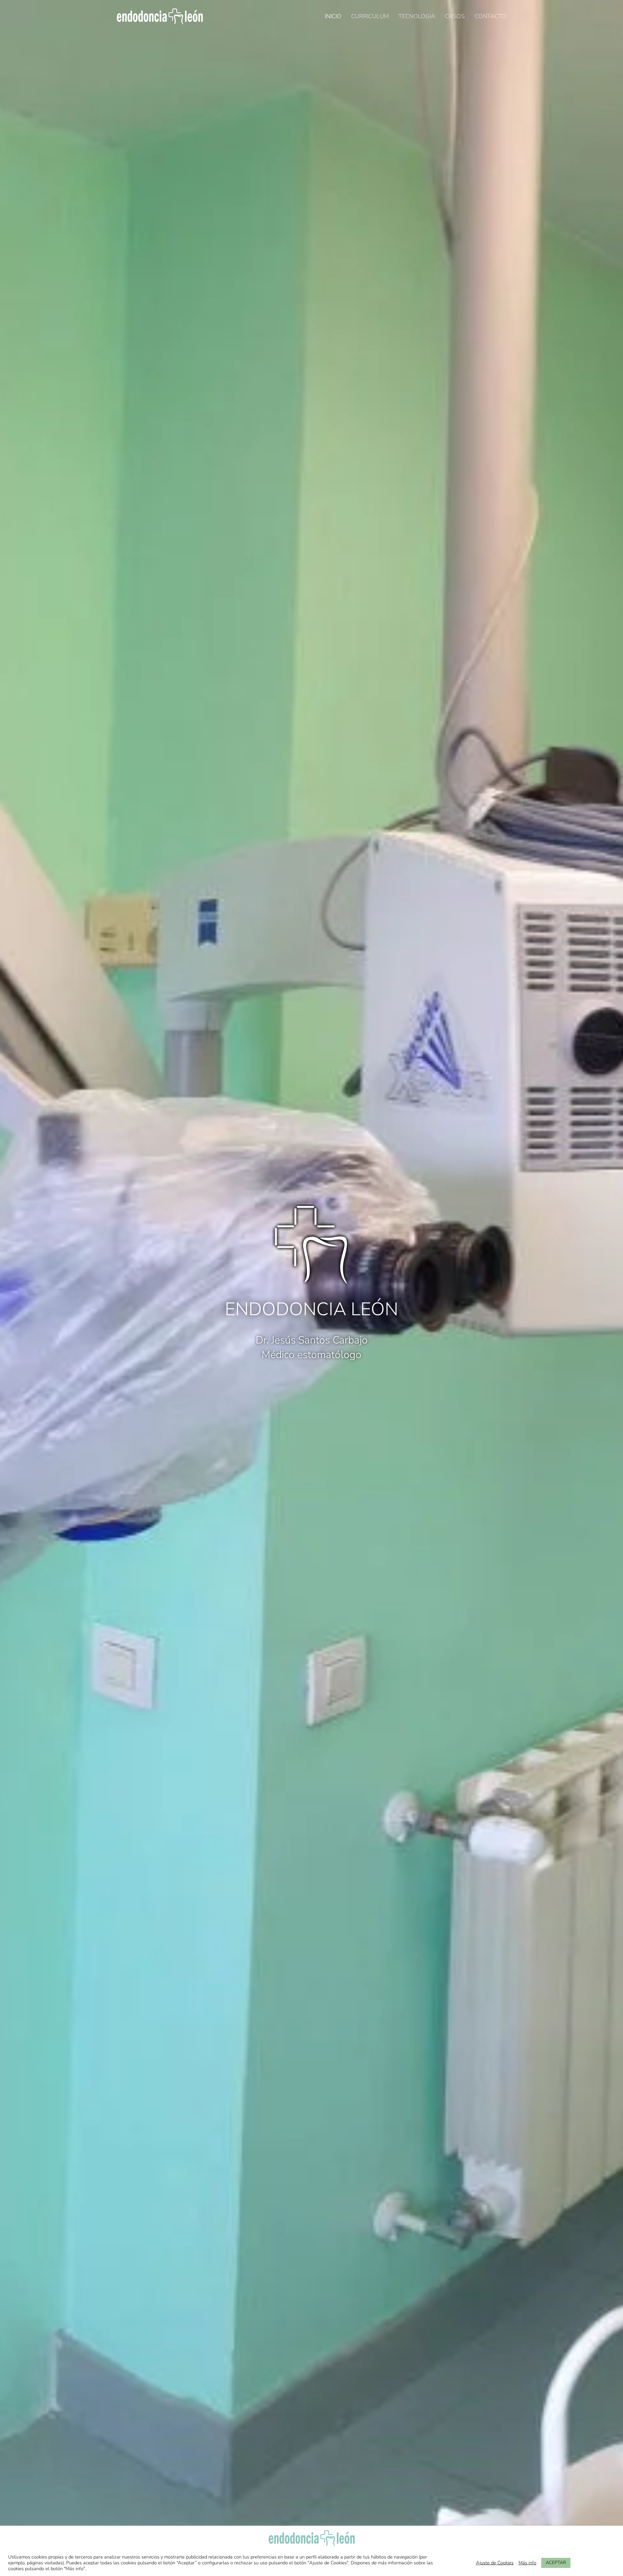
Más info (527, 2563)
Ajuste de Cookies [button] (495, 2563)
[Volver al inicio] (160, 16)
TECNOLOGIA (417, 16)
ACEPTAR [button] (556, 2563)
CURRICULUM (370, 16)
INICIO (333, 16)
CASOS (455, 16)
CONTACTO (490, 16)
